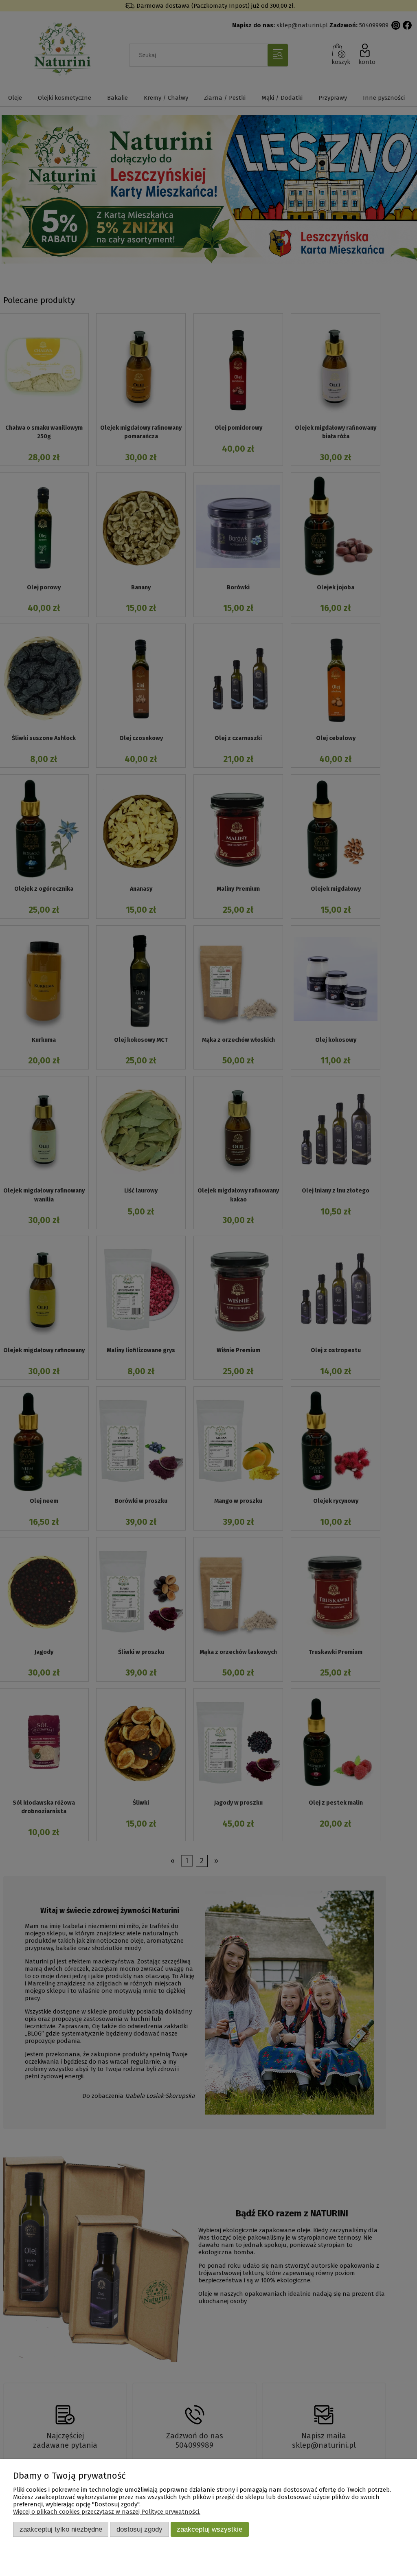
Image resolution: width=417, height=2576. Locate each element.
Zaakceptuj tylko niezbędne (61, 2529)
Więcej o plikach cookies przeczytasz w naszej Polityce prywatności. (107, 2512)
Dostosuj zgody (139, 2529)
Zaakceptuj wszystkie (210, 2529)
